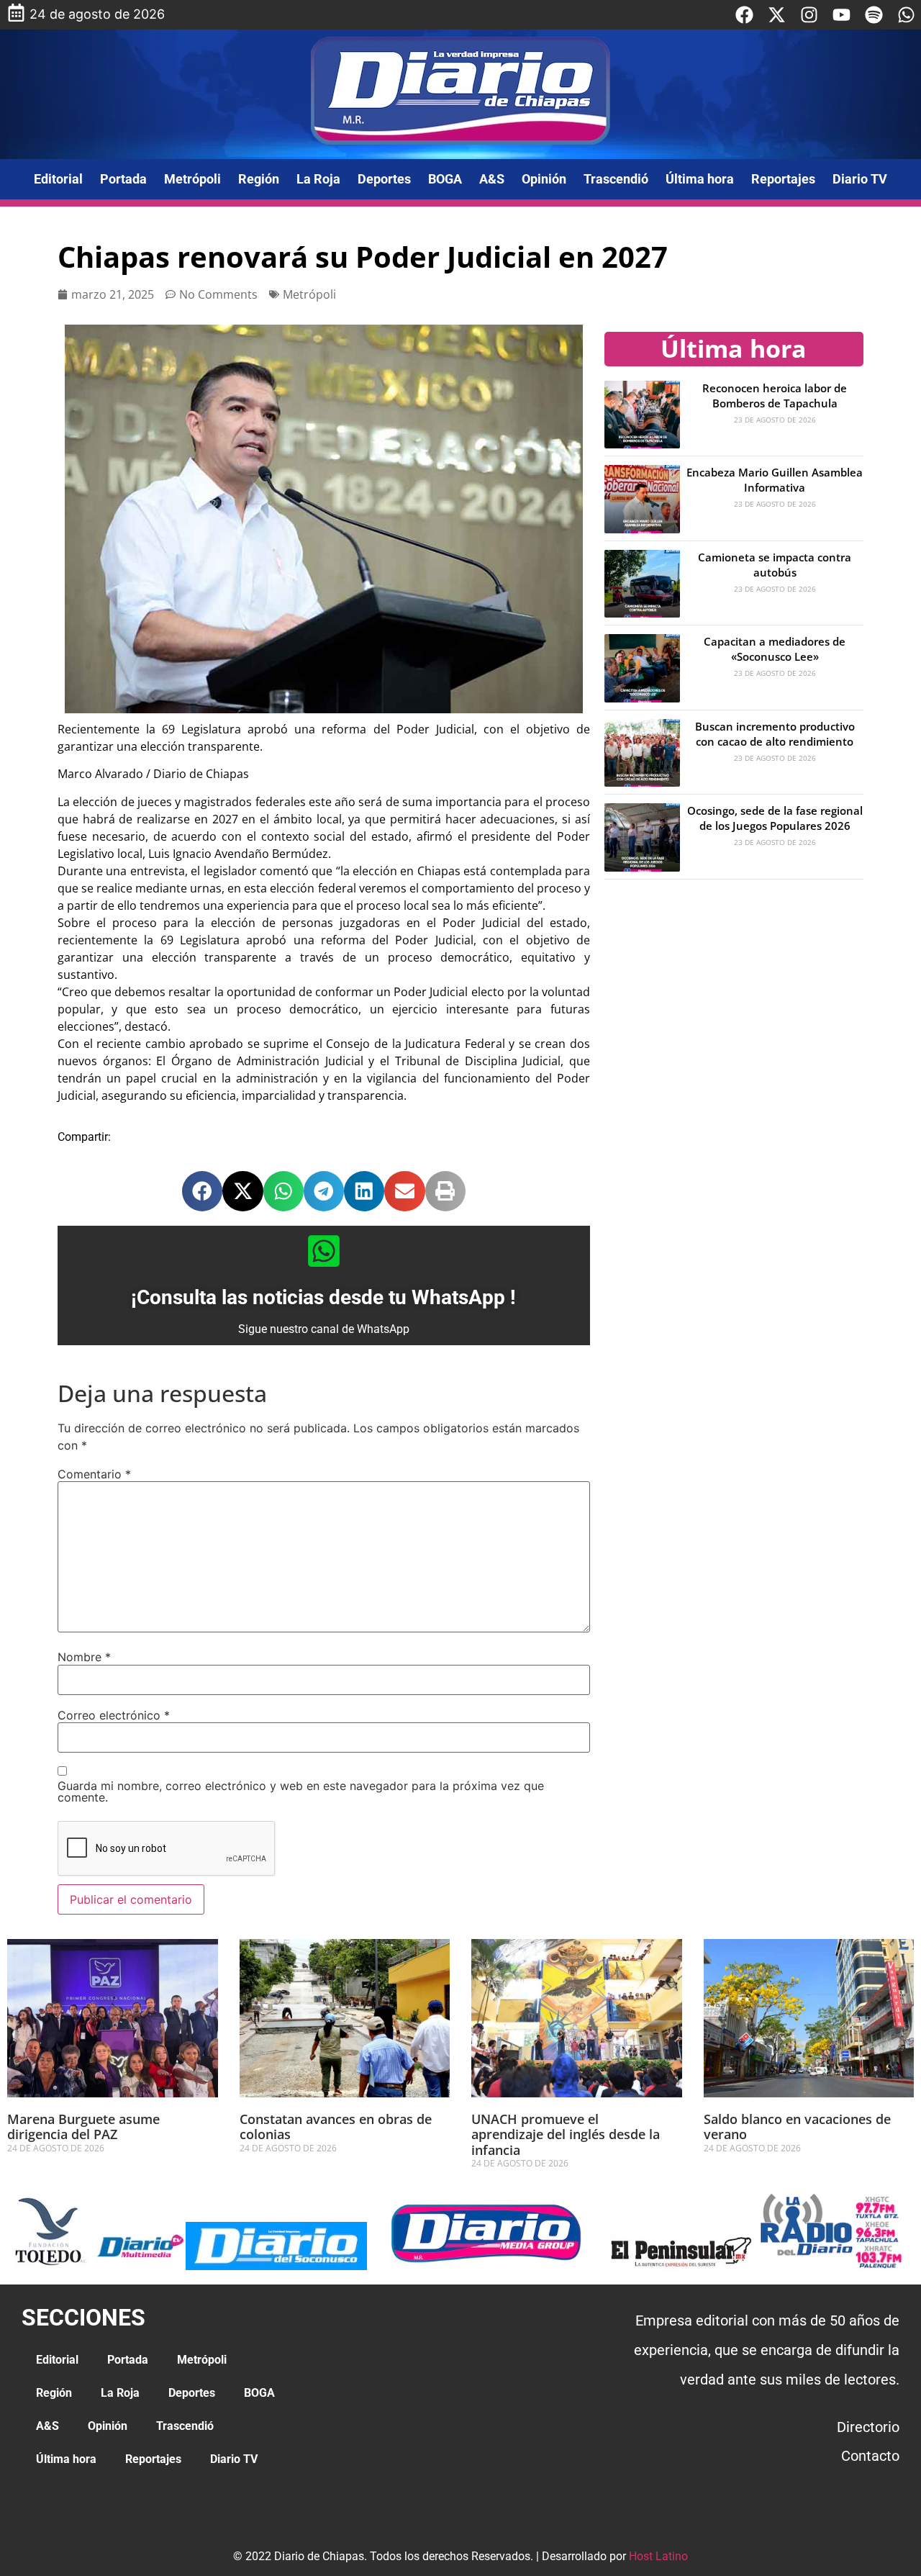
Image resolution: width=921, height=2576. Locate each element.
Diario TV (860, 179)
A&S (492, 179)
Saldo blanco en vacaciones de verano (797, 2127)
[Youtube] (841, 15)
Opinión (544, 179)
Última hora (700, 179)
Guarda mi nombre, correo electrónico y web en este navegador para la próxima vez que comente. (301, 1791)
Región (259, 179)
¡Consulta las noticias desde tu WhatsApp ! (323, 1297)
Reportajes (783, 179)
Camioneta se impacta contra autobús (775, 565)
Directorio (868, 2427)
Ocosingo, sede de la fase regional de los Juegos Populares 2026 (775, 818)
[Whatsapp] (906, 15)
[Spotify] (874, 15)
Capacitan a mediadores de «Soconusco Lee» (775, 649)
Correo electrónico (114, 1715)
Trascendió (616, 179)
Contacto (870, 2456)
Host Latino (658, 2556)
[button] (202, 1191)
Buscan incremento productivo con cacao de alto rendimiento (775, 734)
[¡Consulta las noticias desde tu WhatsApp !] (324, 1251)
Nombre (84, 1657)
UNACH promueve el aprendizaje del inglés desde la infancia (566, 2134)
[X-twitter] (777, 15)
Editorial (58, 179)
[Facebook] (744, 15)
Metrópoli (192, 179)
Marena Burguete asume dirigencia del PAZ (83, 2127)
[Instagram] (809, 15)
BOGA (445, 179)
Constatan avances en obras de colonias (336, 2127)
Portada (123, 179)
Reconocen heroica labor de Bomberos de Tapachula (775, 396)
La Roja (318, 179)
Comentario (94, 1474)
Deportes (384, 179)
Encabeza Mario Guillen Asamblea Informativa (775, 480)
